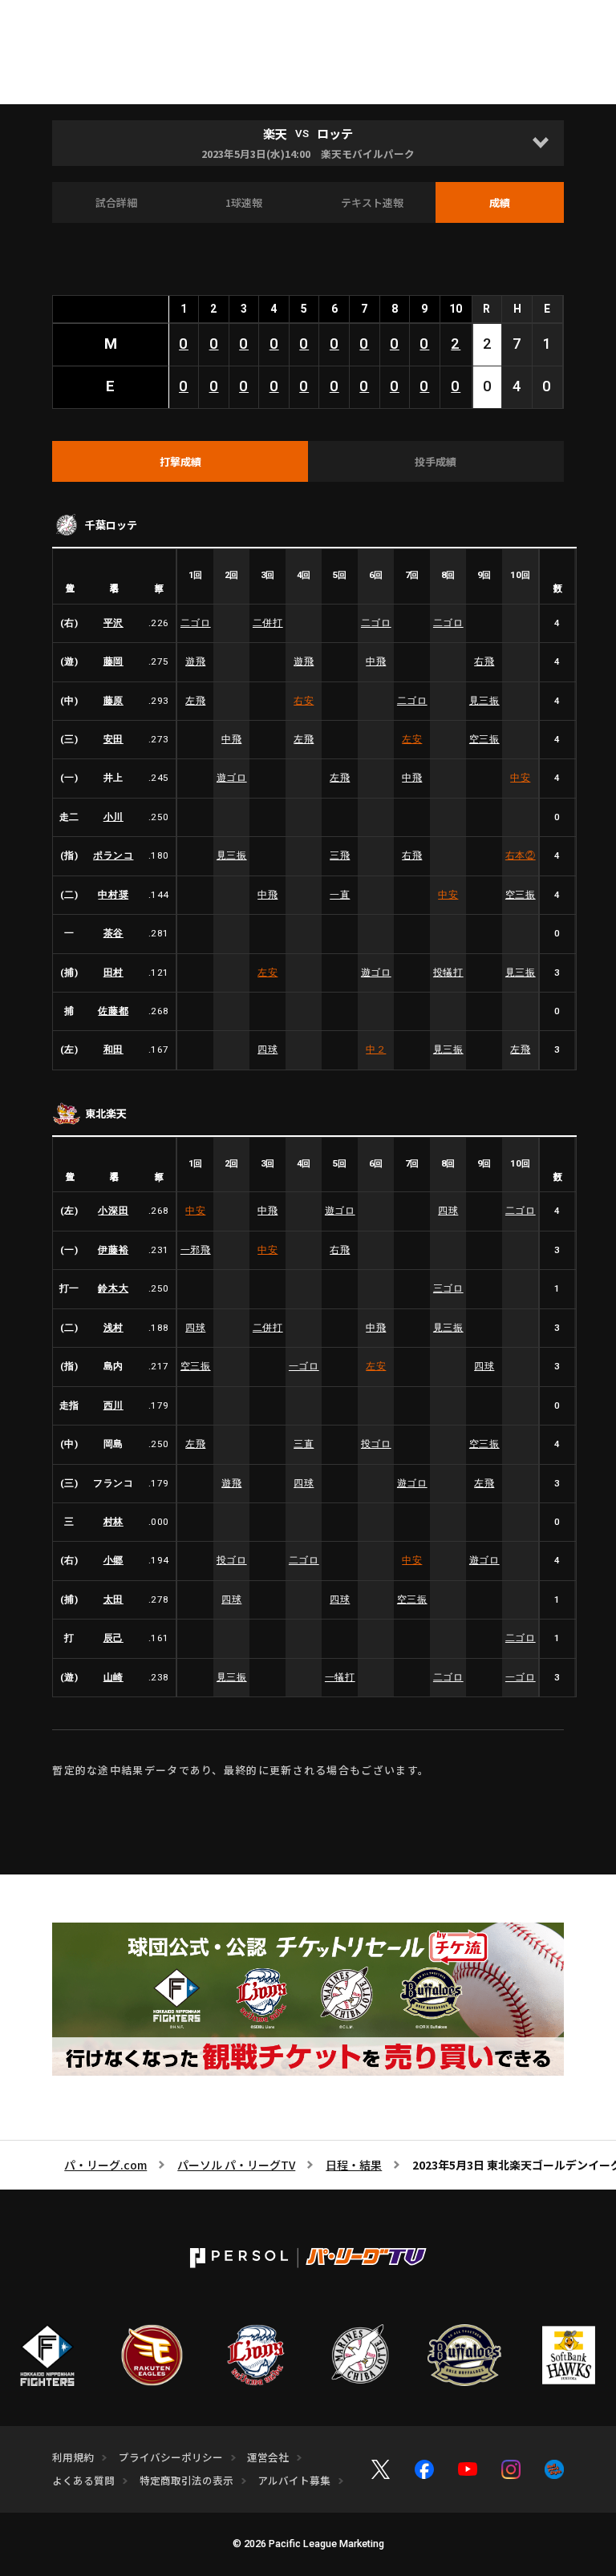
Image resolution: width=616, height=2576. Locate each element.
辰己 (113, 1638)
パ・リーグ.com (105, 2165)
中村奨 (113, 895)
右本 (521, 855)
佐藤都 (113, 1011)
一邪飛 (196, 1250)
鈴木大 (113, 1288)
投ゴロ (376, 1444)
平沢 (113, 623)
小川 (113, 817)
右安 (304, 701)
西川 (113, 1405)
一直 (340, 895)
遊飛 (195, 661)
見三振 (484, 701)
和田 (113, 1049)
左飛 (195, 701)
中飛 (376, 661)
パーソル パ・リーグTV (236, 2165)
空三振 (484, 739)
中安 (520, 778)
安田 (113, 739)
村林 (113, 1522)
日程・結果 (354, 2165)
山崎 (113, 1677)
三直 (304, 1444)
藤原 (113, 701)
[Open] (541, 143)
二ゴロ (196, 623)
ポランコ (113, 855)
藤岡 (113, 661)
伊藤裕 (113, 1250)
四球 (267, 1049)
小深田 (113, 1211)
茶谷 (113, 933)
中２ (376, 1049)
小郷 (113, 1560)
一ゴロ (304, 1366)
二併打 (268, 623)
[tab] (180, 462)
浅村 (113, 1328)
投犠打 (448, 973)
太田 (113, 1599)
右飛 (484, 661)
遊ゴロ (232, 778)
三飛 (340, 855)
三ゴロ (448, 1288)
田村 (113, 973)
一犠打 (340, 1677)
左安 (412, 739)
